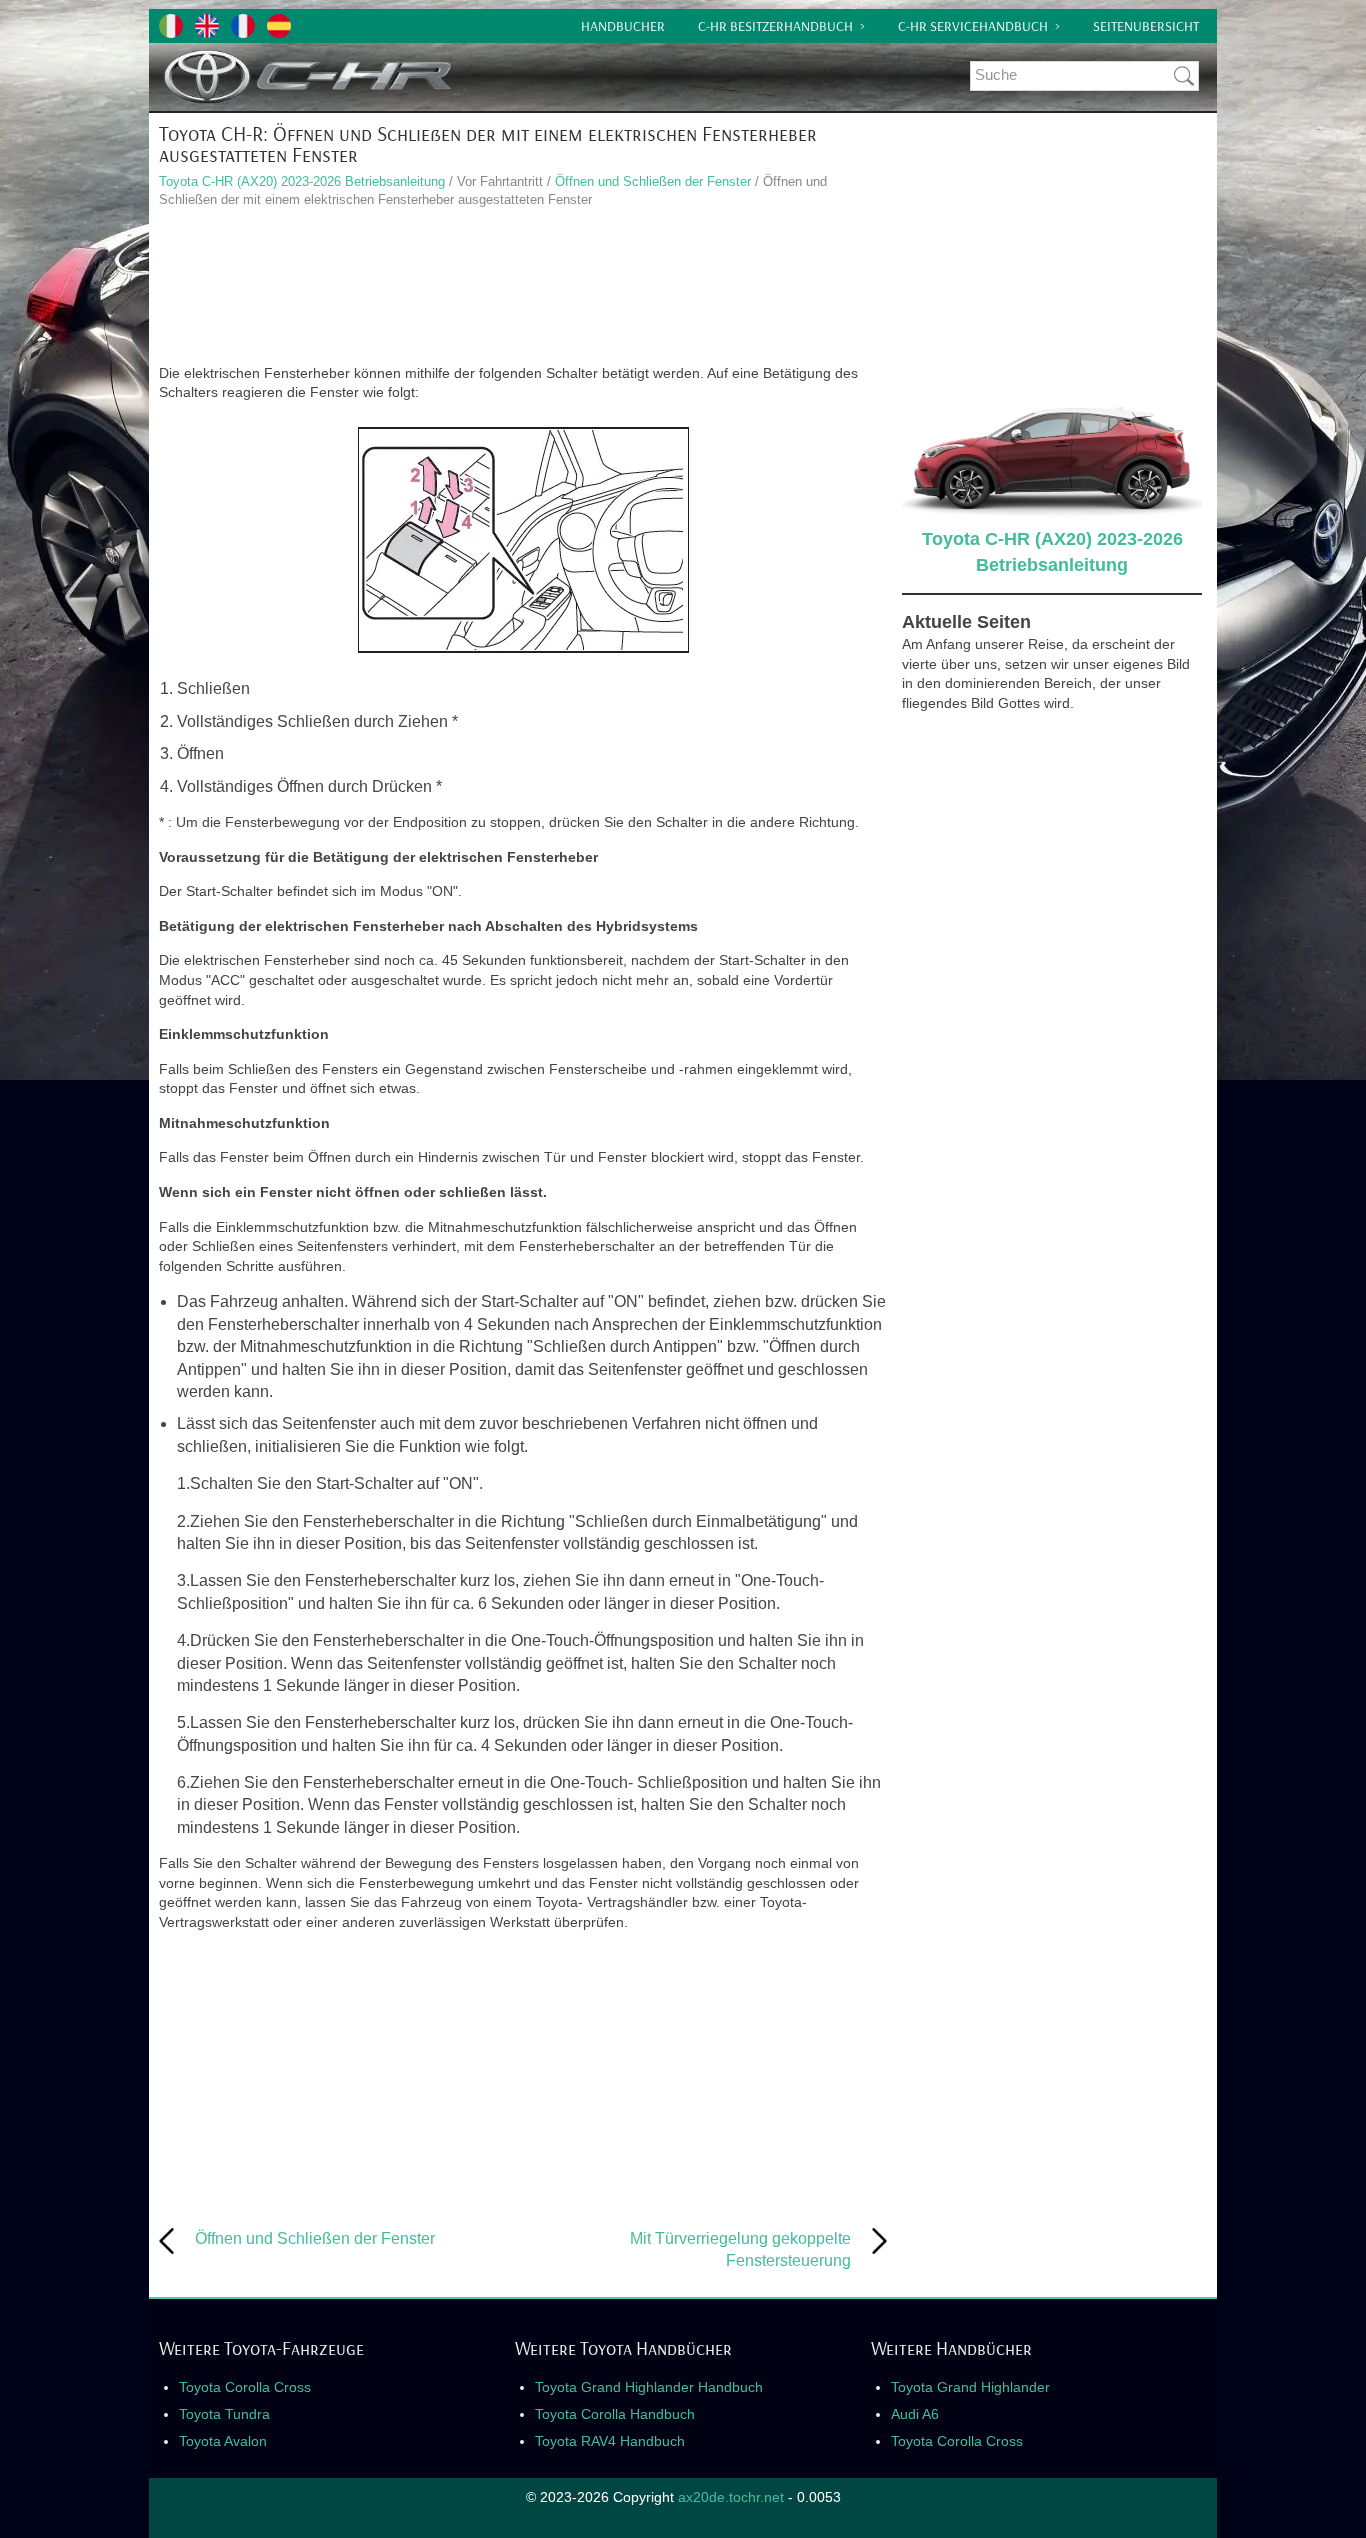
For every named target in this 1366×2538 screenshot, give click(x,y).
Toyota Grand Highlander (970, 2387)
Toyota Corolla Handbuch (615, 2414)
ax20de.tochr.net (731, 2497)
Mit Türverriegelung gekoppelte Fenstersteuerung (740, 2249)
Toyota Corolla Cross (245, 2387)
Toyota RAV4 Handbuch (610, 2441)
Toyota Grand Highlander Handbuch (649, 2387)
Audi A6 (915, 2414)
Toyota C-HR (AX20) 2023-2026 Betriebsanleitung (302, 181)
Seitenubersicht (1146, 26)
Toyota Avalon (223, 2441)
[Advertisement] (523, 289)
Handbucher (623, 26)
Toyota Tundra (224, 2414)
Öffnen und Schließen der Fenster (653, 181)
